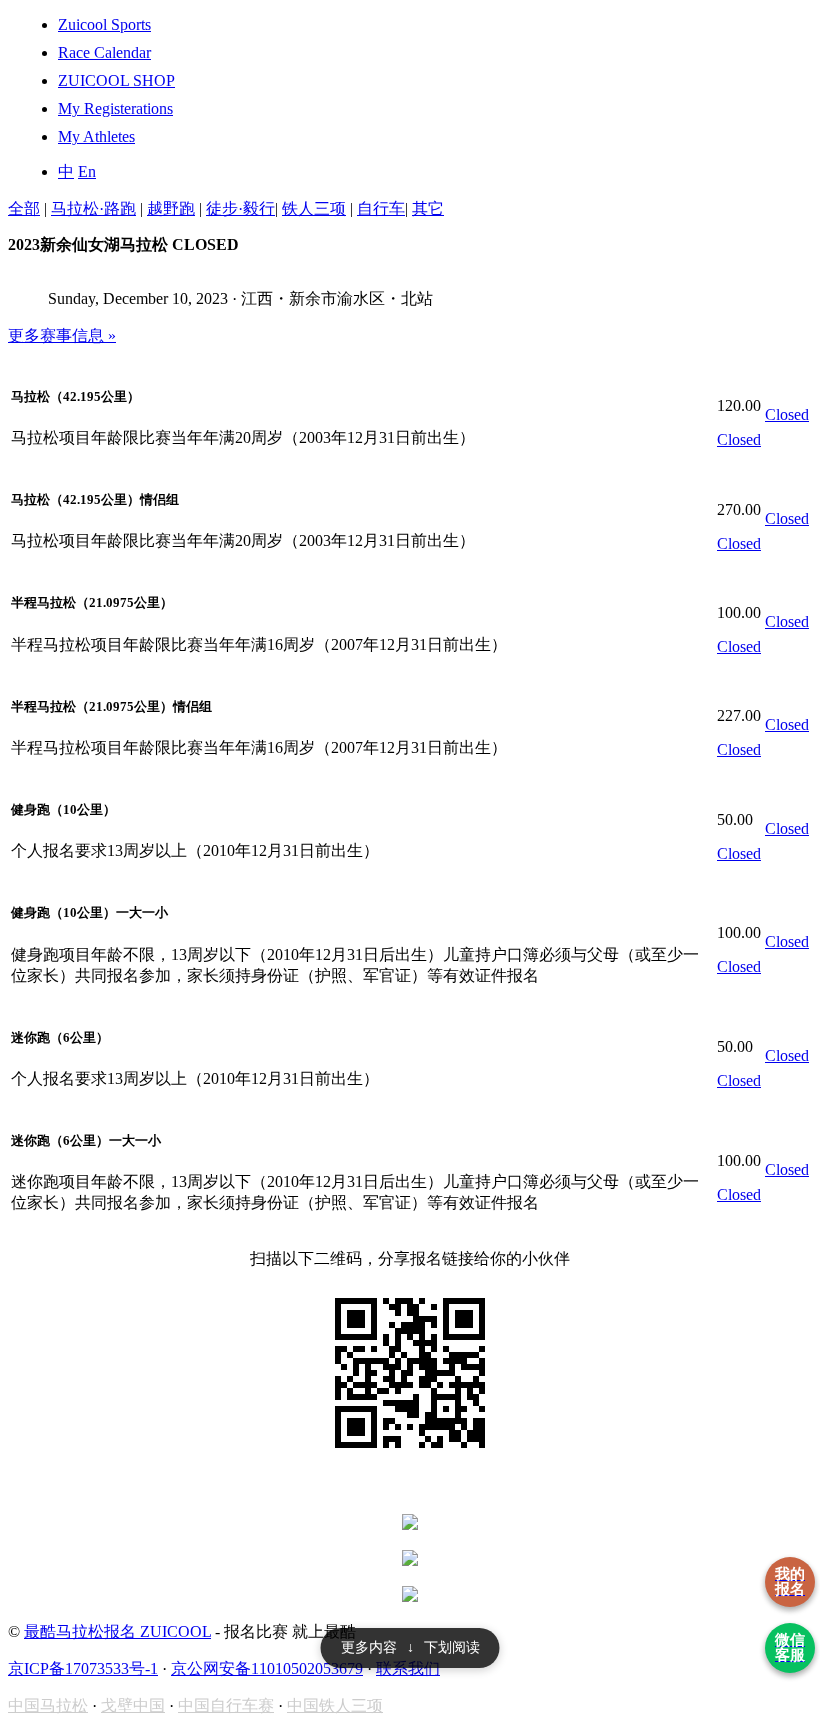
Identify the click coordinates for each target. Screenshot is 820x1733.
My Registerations (115, 108)
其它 (428, 208)
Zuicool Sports (104, 24)
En (87, 171)
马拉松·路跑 (93, 208)
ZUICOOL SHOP (116, 80)
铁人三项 (314, 208)
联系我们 (408, 1668)
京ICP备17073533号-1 (83, 1668)
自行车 (381, 208)
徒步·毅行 (240, 208)
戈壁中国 (133, 1705)
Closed (739, 439)
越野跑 (171, 208)
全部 (24, 208)
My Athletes (96, 136)
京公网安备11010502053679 (267, 1668)
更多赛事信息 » (62, 335)
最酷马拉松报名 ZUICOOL (117, 1631)
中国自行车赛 (226, 1705)
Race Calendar (104, 52)
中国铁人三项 (335, 1705)
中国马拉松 (48, 1705)
